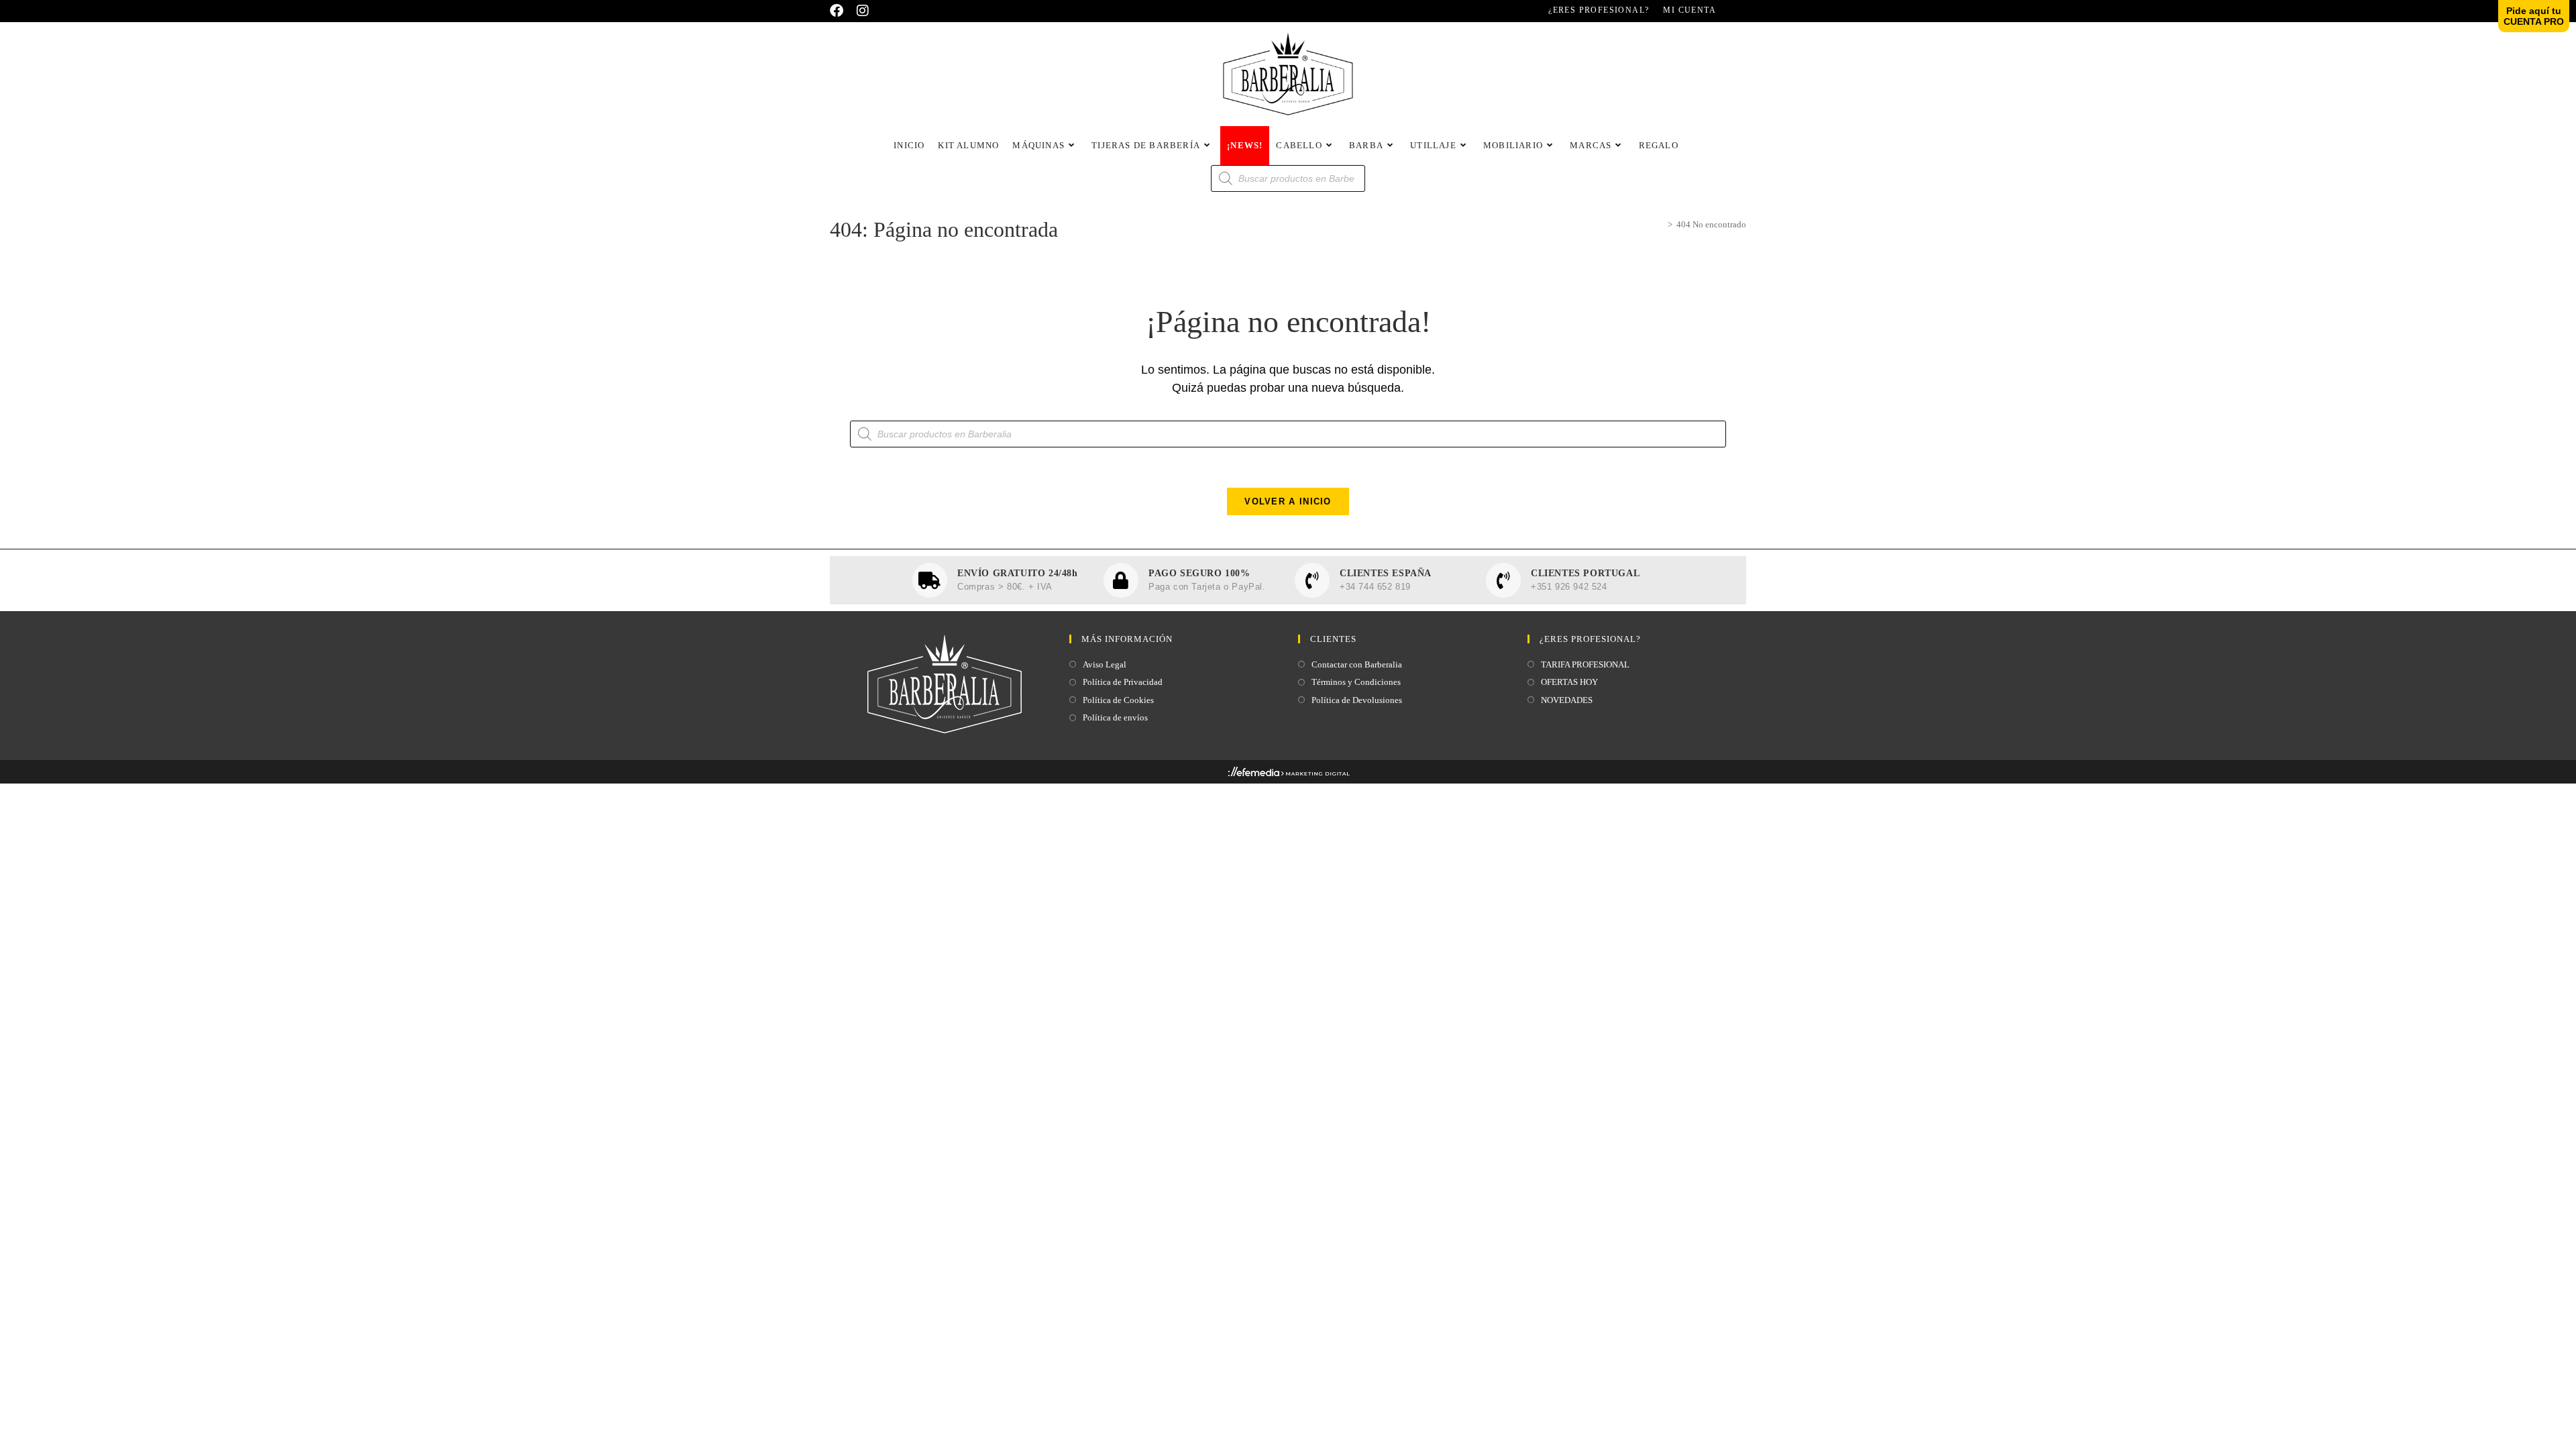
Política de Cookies (1118, 700)
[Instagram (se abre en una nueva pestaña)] (863, 11)
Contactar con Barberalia (1357, 664)
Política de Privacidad (1123, 682)
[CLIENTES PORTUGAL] (1503, 580)
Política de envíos (1115, 717)
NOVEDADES (1567, 700)
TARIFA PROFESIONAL (1585, 664)
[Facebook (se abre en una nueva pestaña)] (840, 11)
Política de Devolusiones (1357, 700)
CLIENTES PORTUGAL (1585, 573)
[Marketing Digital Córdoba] (1288, 774)
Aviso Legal (1105, 664)
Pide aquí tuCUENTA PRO (2534, 16)
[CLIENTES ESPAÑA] (1312, 580)
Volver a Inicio (1288, 501)
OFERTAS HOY (1569, 682)
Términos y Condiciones (1356, 682)
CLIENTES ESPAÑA (1386, 573)
